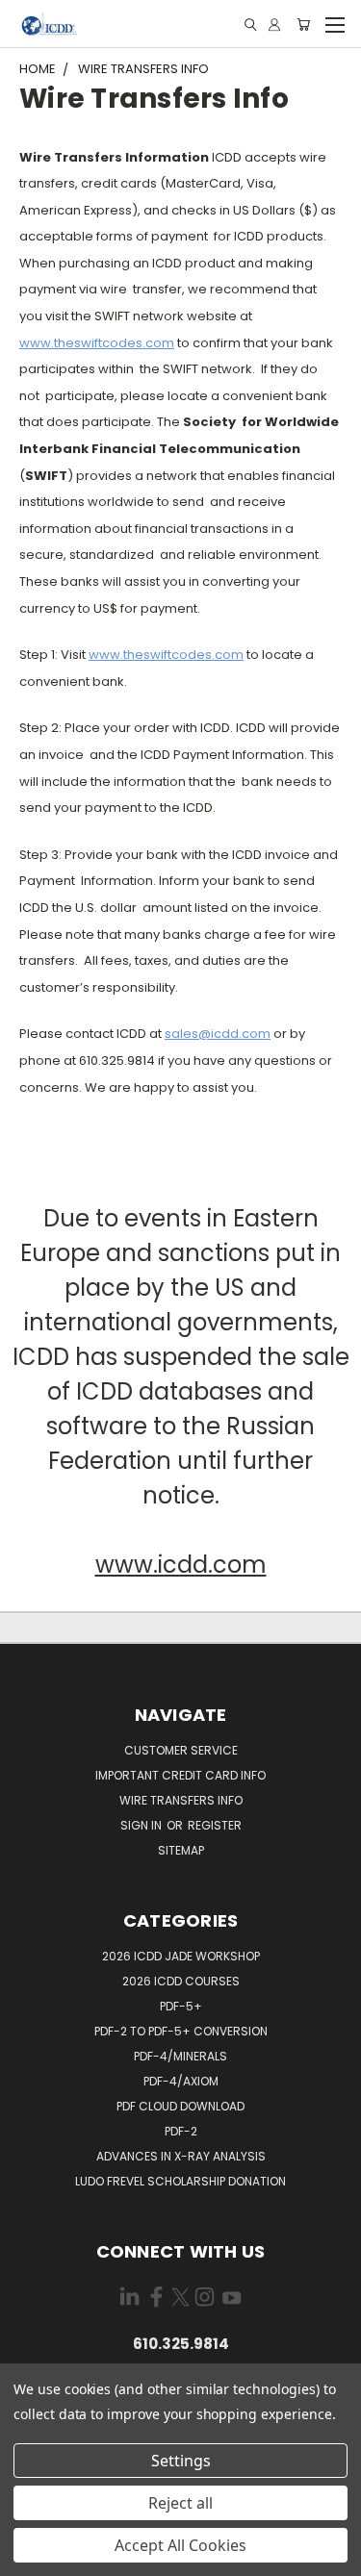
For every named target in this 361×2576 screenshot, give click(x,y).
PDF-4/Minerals (180, 2056)
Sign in (142, 1825)
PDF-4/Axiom (181, 2081)
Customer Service (181, 1750)
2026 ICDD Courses (181, 1981)
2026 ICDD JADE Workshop (181, 1956)
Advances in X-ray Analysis (181, 2156)
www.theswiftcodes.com (97, 343)
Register (215, 1825)
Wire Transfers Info (181, 1800)
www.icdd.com (181, 1565)
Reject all (180, 2503)
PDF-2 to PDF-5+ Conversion (181, 2031)
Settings (181, 2461)
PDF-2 (181, 2131)
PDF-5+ (181, 2006)
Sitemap (181, 1850)
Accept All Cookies (180, 2545)
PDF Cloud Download (180, 2106)
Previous (30, 2557)
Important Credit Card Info (180, 1775)
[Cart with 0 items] (303, 25)
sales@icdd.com (218, 1034)
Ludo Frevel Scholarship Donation (180, 2181)
